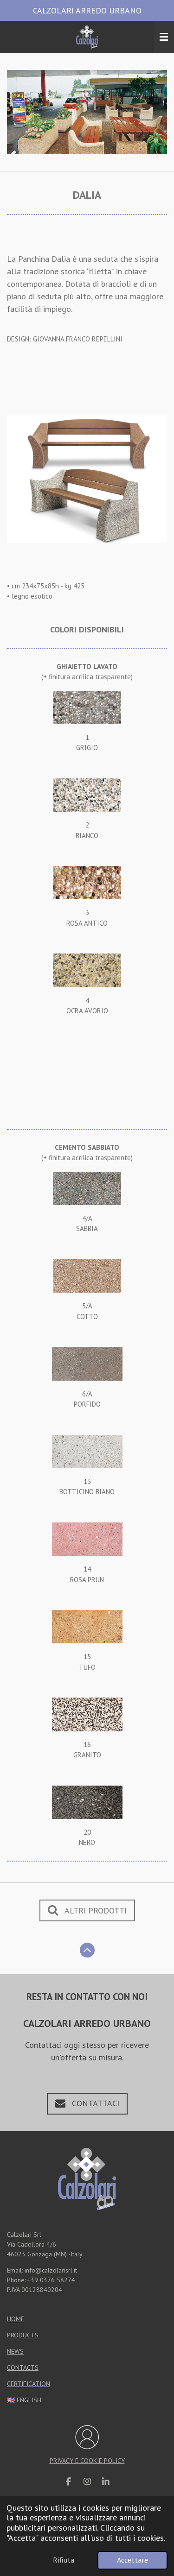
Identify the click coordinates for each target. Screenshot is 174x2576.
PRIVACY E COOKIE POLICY (87, 2461)
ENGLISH (29, 2400)
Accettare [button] (132, 2560)
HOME (16, 2319)
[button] (159, 78)
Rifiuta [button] (64, 2560)
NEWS (15, 2351)
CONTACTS (23, 2368)
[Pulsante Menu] (164, 37)
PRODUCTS (23, 2335)
